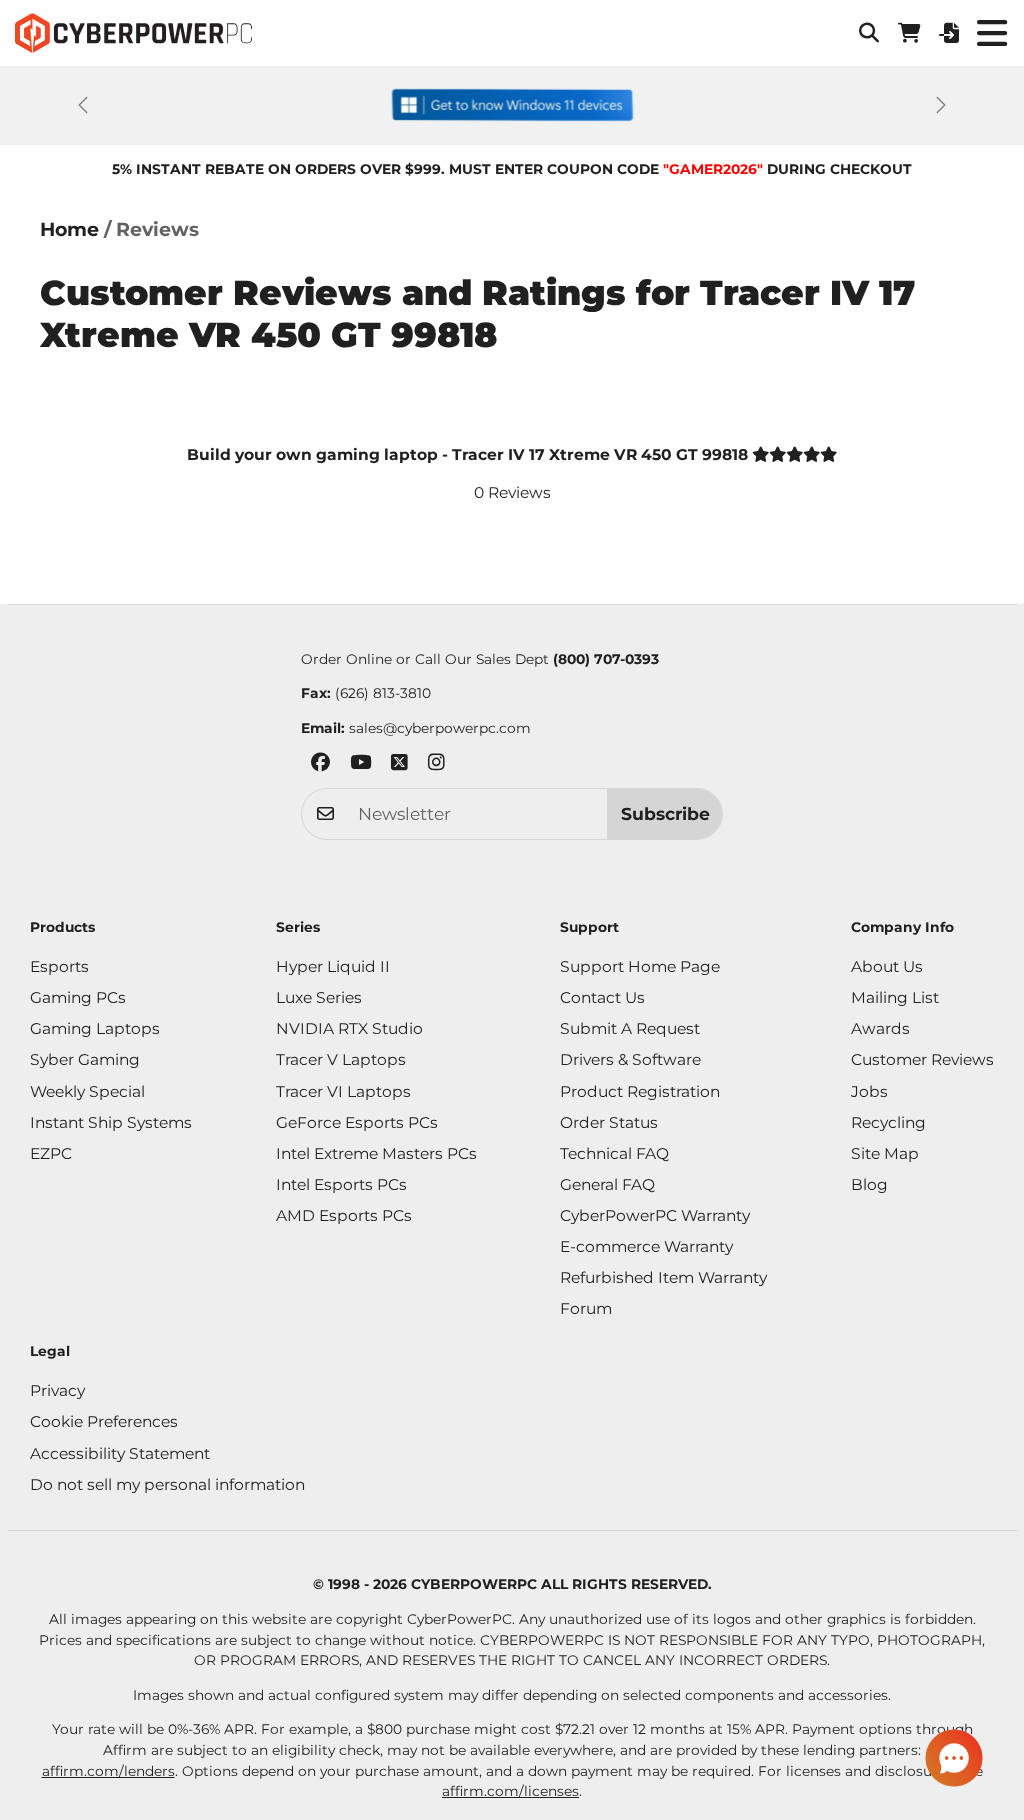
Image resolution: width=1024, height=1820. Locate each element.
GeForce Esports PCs (357, 1122)
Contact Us (602, 997)
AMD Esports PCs (344, 1215)
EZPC (51, 1153)
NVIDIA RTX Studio (349, 1028)
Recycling (888, 1122)
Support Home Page (640, 966)
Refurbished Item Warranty (663, 1277)
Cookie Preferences (104, 1421)
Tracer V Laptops (341, 1059)
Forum (586, 1308)
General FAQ (607, 1184)
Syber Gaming (85, 1059)
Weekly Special (87, 1091)
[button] (869, 33)
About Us (887, 966)
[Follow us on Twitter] (399, 765)
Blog (869, 1184)
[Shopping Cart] (909, 33)
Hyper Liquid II (333, 966)
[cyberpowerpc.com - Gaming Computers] (133, 33)
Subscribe (665, 813)
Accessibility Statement (120, 1453)
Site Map (885, 1153)
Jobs (869, 1091)
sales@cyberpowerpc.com (440, 728)
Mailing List (895, 997)
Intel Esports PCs (341, 1184)
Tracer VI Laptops (343, 1091)
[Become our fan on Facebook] (320, 765)
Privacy (57, 1390)
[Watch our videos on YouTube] (360, 765)
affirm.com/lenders (108, 1771)
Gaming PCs (78, 997)
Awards (880, 1028)
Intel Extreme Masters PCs (376, 1153)
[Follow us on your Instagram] (436, 765)
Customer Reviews (922, 1059)
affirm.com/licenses (510, 1791)
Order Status (609, 1122)
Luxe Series (319, 997)
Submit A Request (630, 1028)
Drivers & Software (630, 1059)
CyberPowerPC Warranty (655, 1215)
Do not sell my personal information (167, 1484)
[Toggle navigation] (991, 33)
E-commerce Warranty (646, 1246)
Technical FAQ (614, 1153)
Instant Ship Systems (111, 1122)
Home (69, 229)
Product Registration (640, 1091)
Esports (59, 966)
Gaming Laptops (95, 1028)
